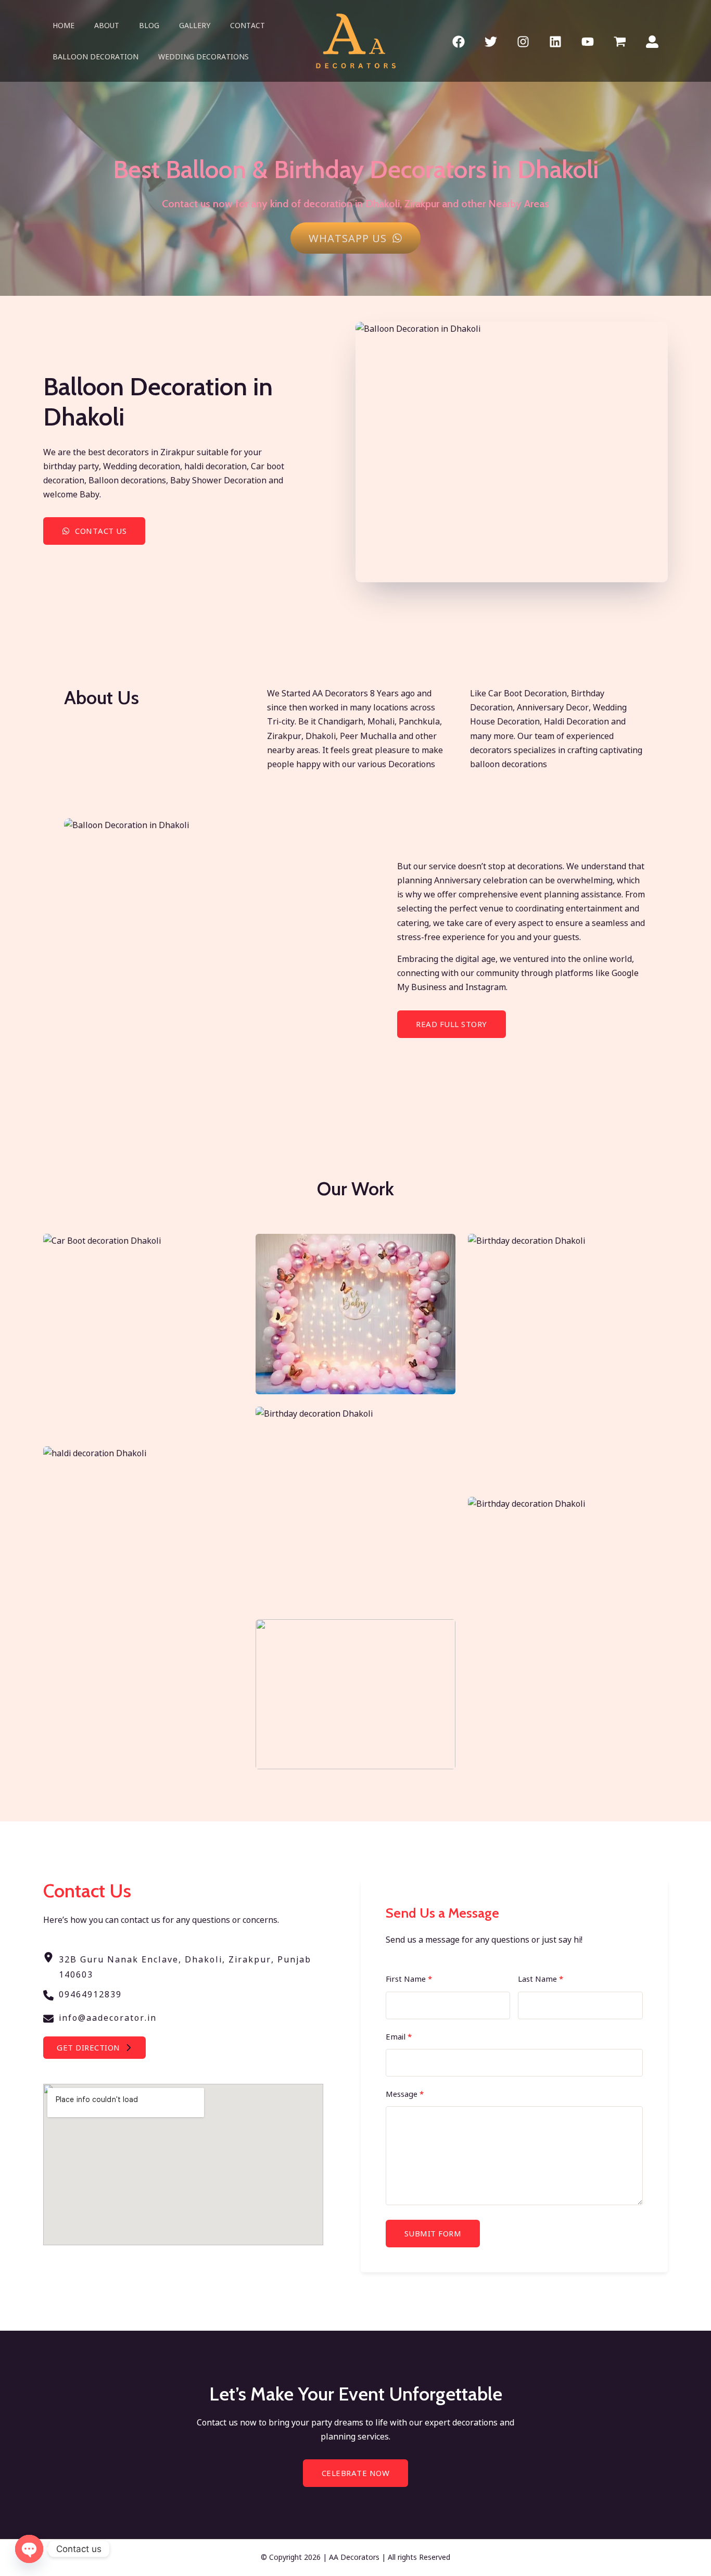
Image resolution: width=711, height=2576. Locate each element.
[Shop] (620, 42)
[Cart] (652, 42)
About (107, 25)
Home (64, 25)
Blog (149, 25)
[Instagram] (523, 42)
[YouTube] (588, 42)
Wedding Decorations (204, 57)
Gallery (195, 25)
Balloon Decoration (96, 57)
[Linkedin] (555, 42)
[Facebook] (459, 42)
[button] (94, 2048)
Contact (247, 25)
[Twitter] (491, 42)
